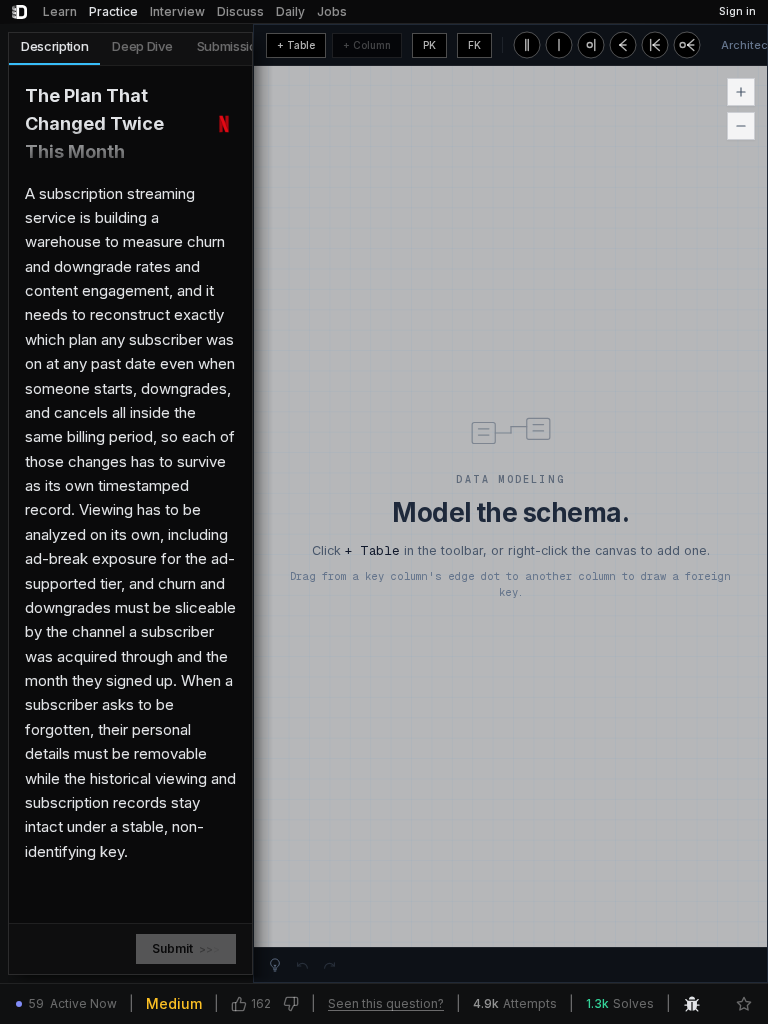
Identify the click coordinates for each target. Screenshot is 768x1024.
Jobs (332, 11)
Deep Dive (142, 46)
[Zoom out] (741, 126)
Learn (60, 11)
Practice (113, 11)
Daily (290, 11)
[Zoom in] (741, 92)
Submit (186, 948)
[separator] (257, 503)
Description (54, 46)
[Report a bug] (692, 1004)
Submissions (234, 46)
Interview (177, 11)
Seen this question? (386, 1003)
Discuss (240, 11)
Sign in (737, 11)
